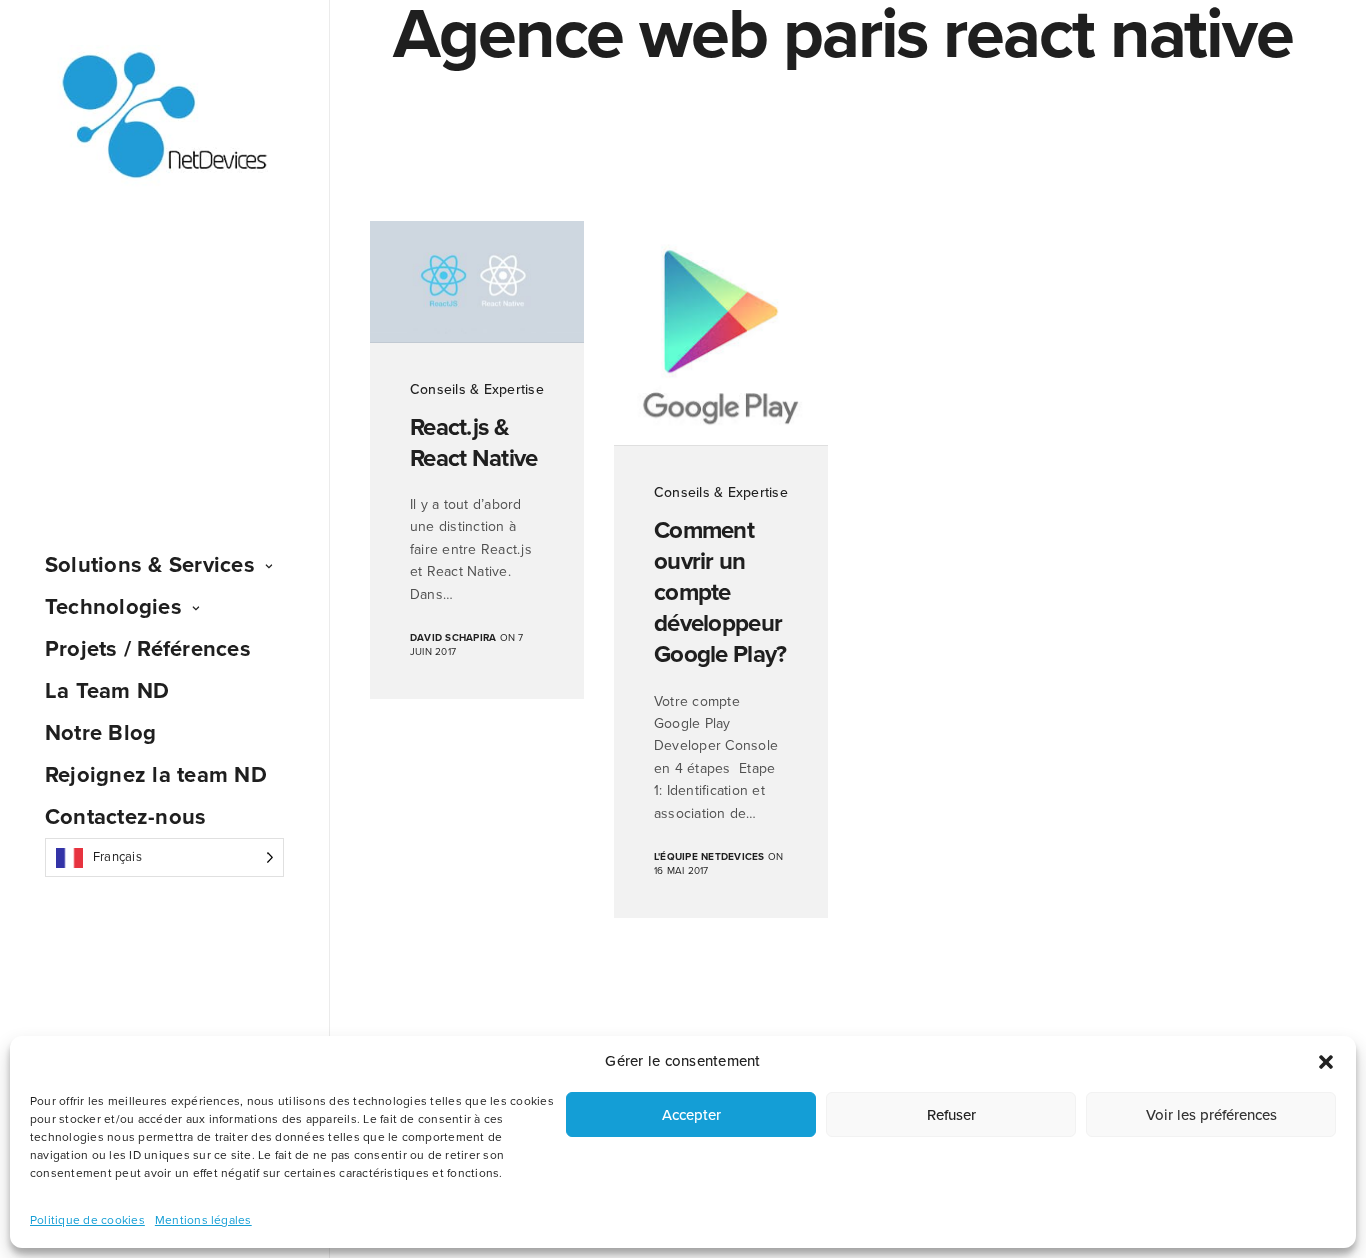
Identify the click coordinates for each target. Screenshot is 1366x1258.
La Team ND (107, 691)
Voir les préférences (1211, 1115)
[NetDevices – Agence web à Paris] (164, 116)
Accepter (691, 1115)
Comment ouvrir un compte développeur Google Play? (720, 593)
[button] (1326, 1062)
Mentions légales (203, 1220)
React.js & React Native (473, 443)
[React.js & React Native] (477, 282)
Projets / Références (148, 649)
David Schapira (453, 638)
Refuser (951, 1115)
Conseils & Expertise (477, 389)
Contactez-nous (125, 817)
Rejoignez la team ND (156, 775)
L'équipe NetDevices (709, 857)
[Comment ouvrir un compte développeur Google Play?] (721, 333)
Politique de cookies (87, 1220)
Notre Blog (100, 733)
